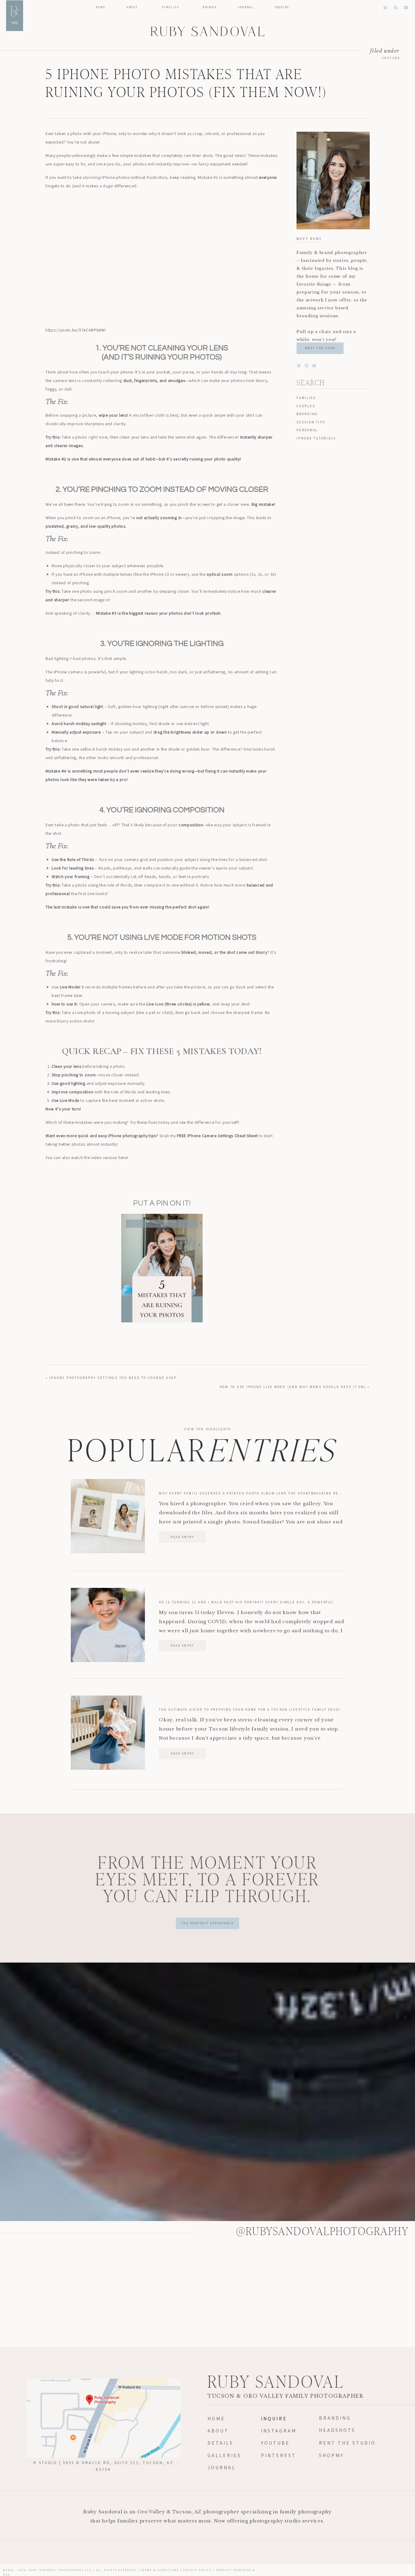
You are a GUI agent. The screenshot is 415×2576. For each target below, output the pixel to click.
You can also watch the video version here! (87, 1158)
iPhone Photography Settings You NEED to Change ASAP (113, 1378)
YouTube (391, 58)
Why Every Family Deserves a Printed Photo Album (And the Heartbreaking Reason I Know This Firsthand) (281, 1493)
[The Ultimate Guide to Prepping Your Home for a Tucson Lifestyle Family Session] (108, 1733)
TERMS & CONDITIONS (160, 2570)
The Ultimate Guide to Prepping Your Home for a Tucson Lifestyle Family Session (252, 1710)
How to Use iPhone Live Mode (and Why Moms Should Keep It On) (293, 1387)
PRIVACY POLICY (197, 2570)
